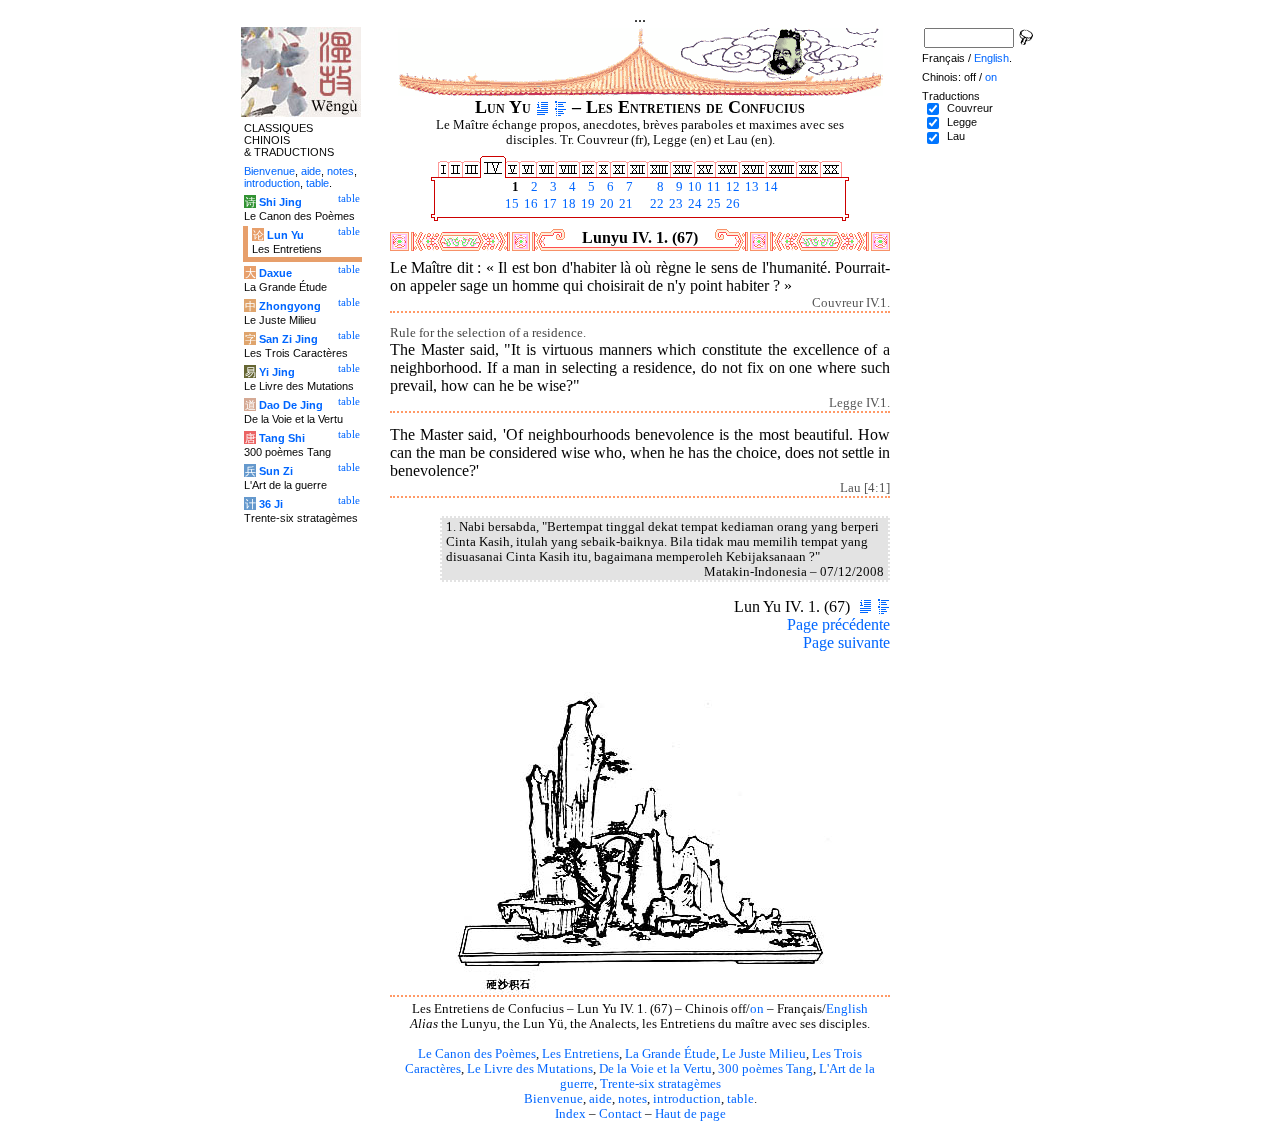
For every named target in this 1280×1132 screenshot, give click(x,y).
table (740, 1099)
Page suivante (846, 642)
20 (605, 204)
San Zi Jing (288, 339)
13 (750, 187)
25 (712, 204)
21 (624, 204)
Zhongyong (290, 306)
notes (632, 1099)
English (847, 1009)
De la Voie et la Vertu (655, 1069)
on (757, 1009)
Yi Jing (277, 372)
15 (510, 204)
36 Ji (271, 504)
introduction (687, 1099)
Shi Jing (280, 202)
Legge (962, 122)
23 (674, 204)
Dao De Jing (291, 405)
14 (769, 187)
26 (731, 204)
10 (693, 187)
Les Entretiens (580, 1054)
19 (586, 204)
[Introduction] (542, 107)
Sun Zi (276, 471)
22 (655, 204)
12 (731, 187)
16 (529, 204)
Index (570, 1114)
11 (712, 187)
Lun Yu (285, 235)
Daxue (275, 273)
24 (693, 204)
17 (548, 204)
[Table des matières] (560, 107)
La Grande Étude (670, 1054)
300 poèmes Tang (765, 1069)
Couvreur (970, 108)
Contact (620, 1114)
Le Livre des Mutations (530, 1069)
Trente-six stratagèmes (660, 1084)
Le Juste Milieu (764, 1054)
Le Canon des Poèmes (477, 1054)
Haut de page (690, 1114)
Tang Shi (282, 438)
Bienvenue (553, 1099)
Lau (956, 136)
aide (600, 1099)
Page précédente (838, 624)
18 (567, 204)
